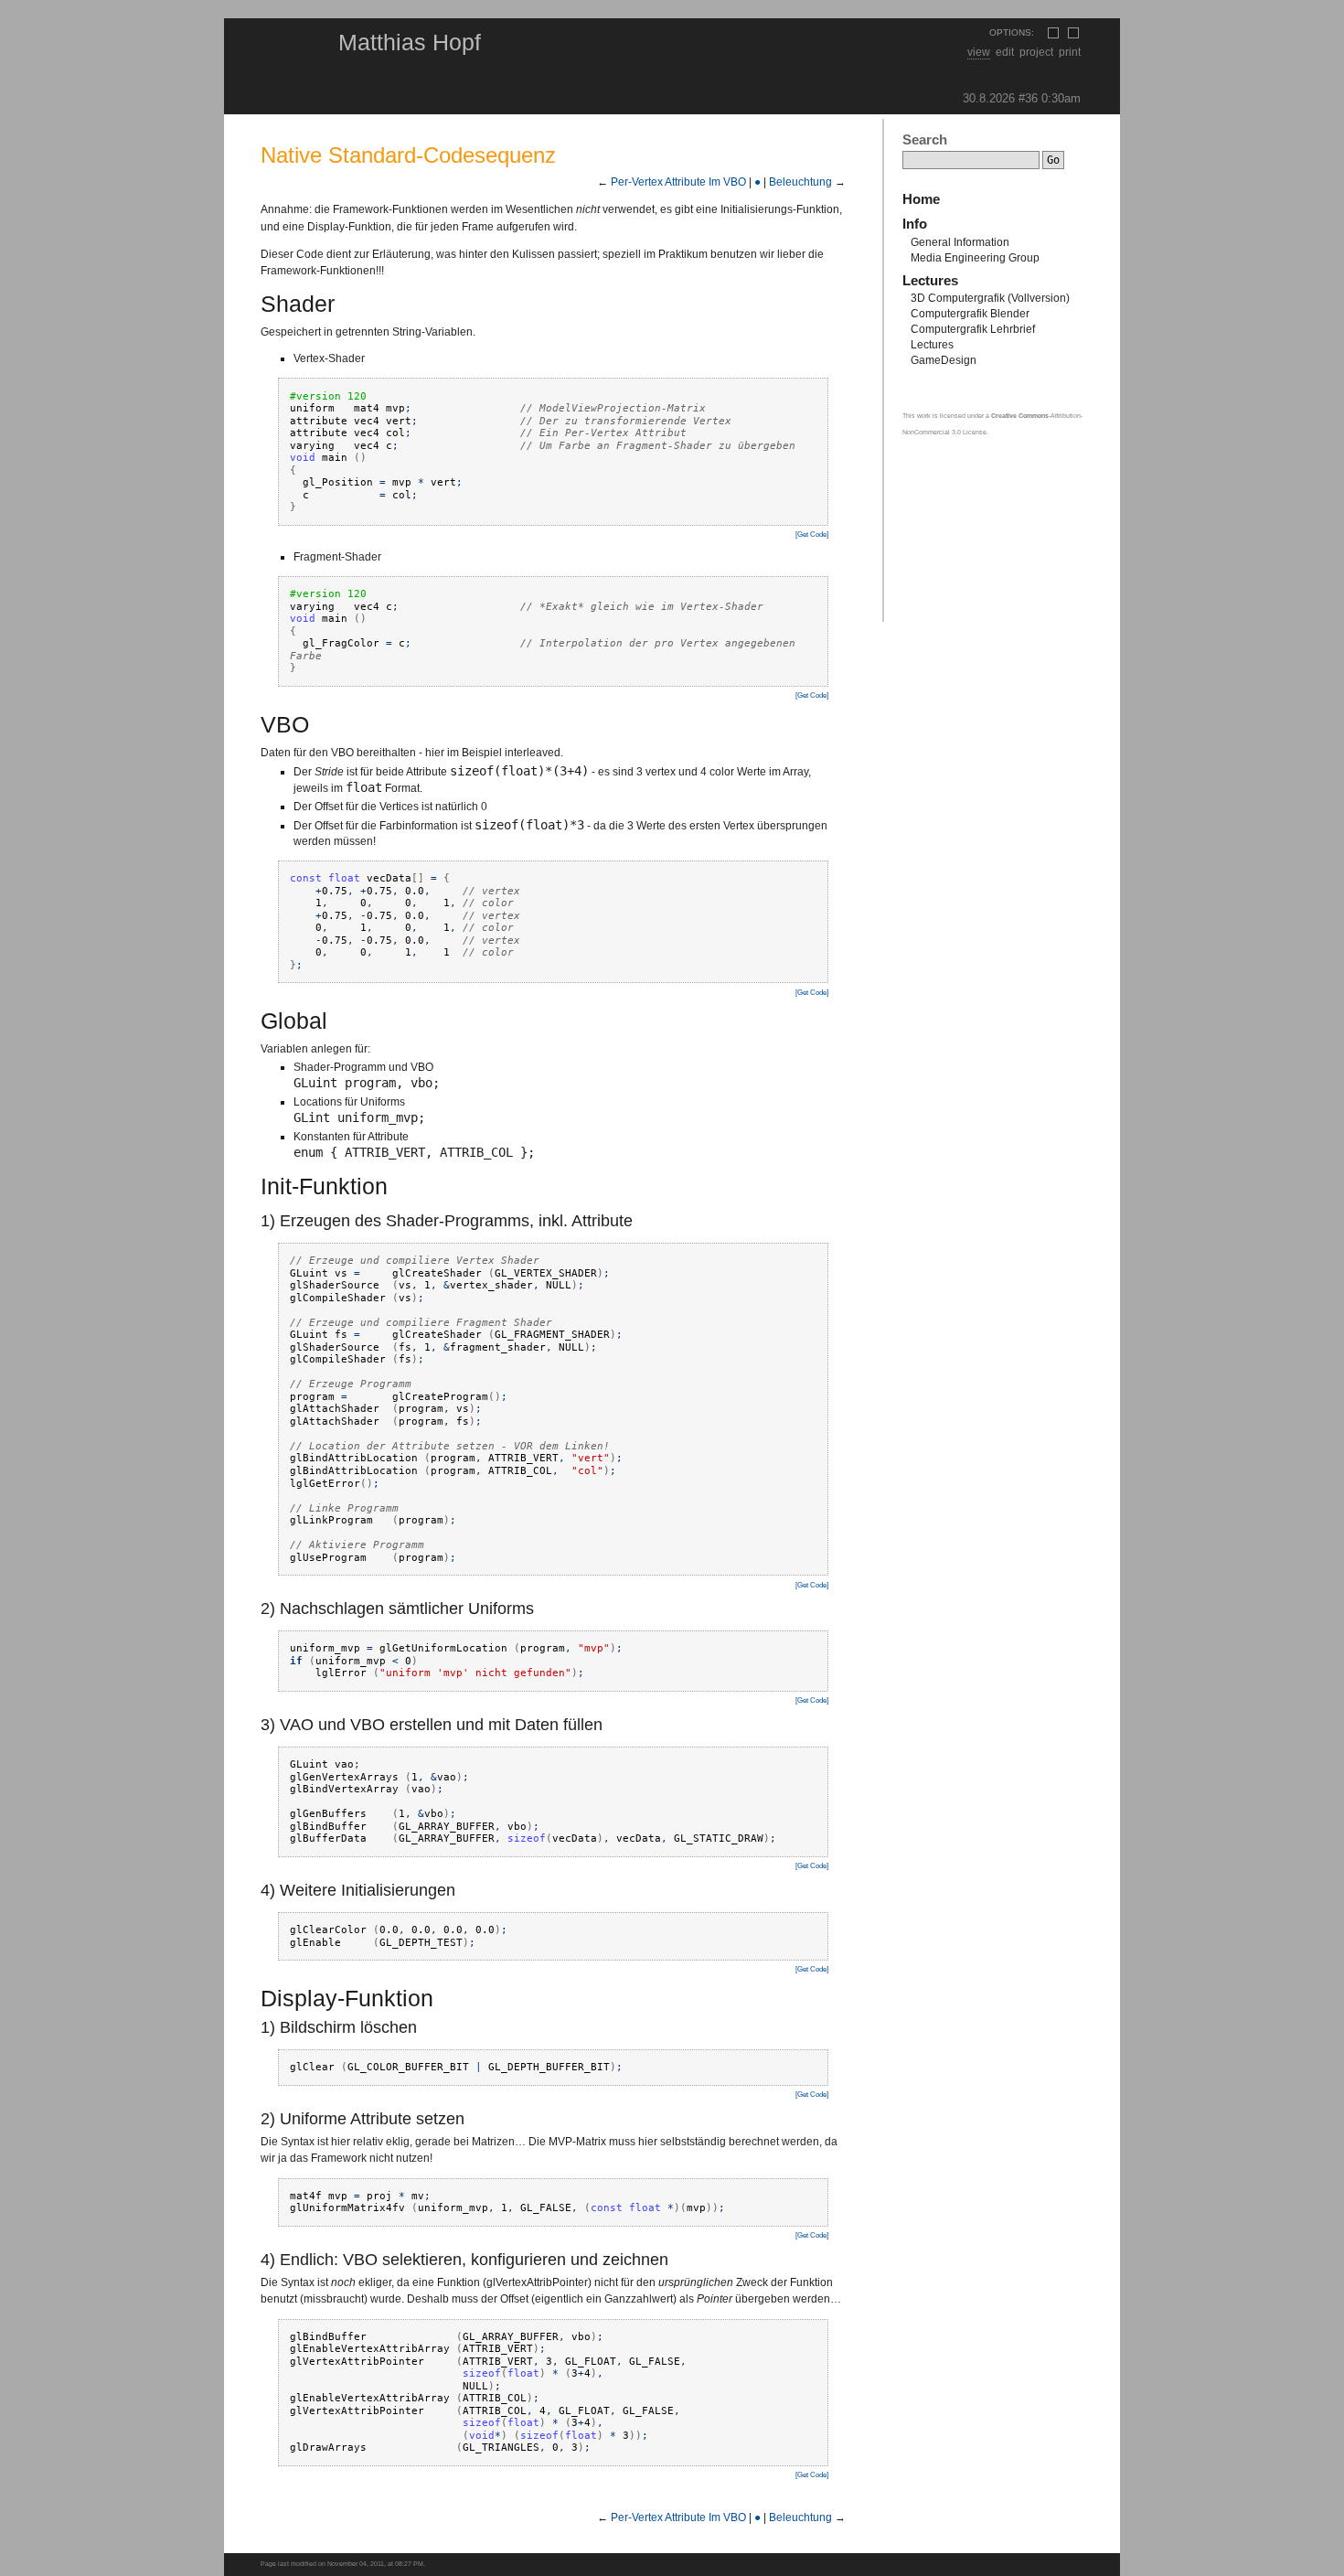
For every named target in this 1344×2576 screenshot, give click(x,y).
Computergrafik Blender (970, 314)
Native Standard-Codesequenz (408, 155)
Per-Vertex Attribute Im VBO (678, 182)
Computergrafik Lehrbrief (973, 329)
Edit (1005, 52)
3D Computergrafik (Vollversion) (990, 298)
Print (1070, 52)
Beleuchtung (800, 182)
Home (921, 199)
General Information (960, 242)
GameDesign (944, 360)
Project (1036, 52)
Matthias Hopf (410, 42)
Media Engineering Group (975, 258)
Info (915, 224)
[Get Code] (812, 534)
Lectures (930, 281)
